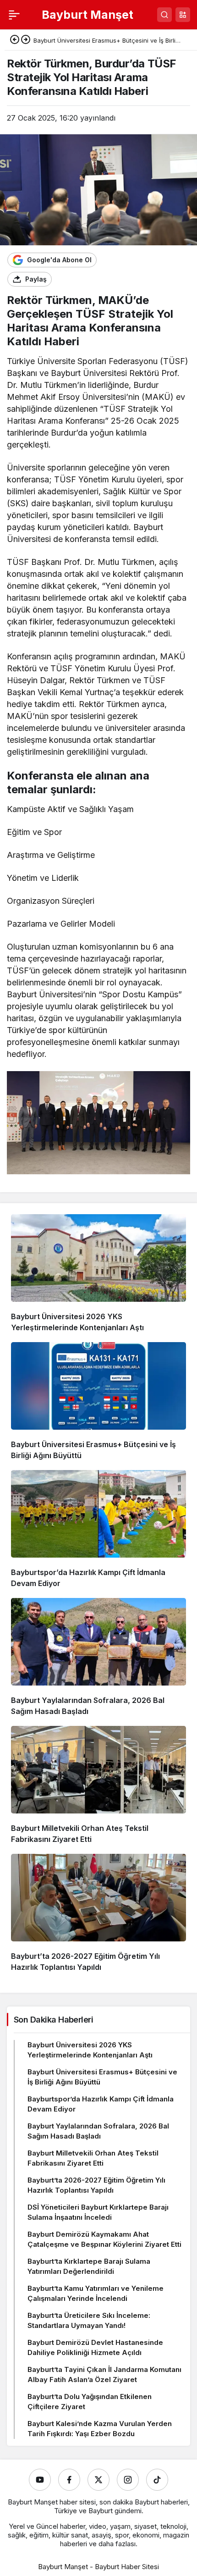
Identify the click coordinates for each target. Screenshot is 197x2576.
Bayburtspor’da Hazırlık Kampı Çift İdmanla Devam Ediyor (101, 2104)
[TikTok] (157, 2480)
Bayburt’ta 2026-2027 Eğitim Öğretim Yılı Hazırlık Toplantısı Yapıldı (96, 2185)
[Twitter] (98, 2480)
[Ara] (164, 15)
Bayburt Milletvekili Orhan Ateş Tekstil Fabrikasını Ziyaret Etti (93, 2158)
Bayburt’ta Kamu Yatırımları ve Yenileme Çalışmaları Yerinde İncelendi (96, 2293)
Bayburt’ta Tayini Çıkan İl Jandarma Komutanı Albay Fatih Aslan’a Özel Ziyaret (104, 2374)
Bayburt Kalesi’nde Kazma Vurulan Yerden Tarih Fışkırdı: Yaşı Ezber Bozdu (100, 2429)
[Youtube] (40, 2480)
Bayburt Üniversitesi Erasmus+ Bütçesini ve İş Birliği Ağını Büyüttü (102, 2077)
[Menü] (14, 15)
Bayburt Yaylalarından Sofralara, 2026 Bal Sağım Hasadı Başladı (98, 2131)
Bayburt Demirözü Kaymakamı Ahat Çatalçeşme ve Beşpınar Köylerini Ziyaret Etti (104, 2239)
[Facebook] (69, 2480)
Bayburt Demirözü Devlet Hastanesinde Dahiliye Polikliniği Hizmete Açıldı (95, 2347)
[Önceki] (15, 40)
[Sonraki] (26, 40)
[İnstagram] (128, 2480)
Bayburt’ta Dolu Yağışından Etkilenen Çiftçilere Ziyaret (90, 2402)
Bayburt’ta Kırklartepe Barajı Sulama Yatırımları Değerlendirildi (89, 2266)
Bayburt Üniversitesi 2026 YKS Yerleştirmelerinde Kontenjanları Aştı (90, 2050)
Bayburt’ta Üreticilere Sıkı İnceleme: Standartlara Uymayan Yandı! (89, 2320)
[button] (183, 15)
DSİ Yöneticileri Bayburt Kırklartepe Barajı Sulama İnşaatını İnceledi (98, 2212)
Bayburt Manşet (88, 15)
